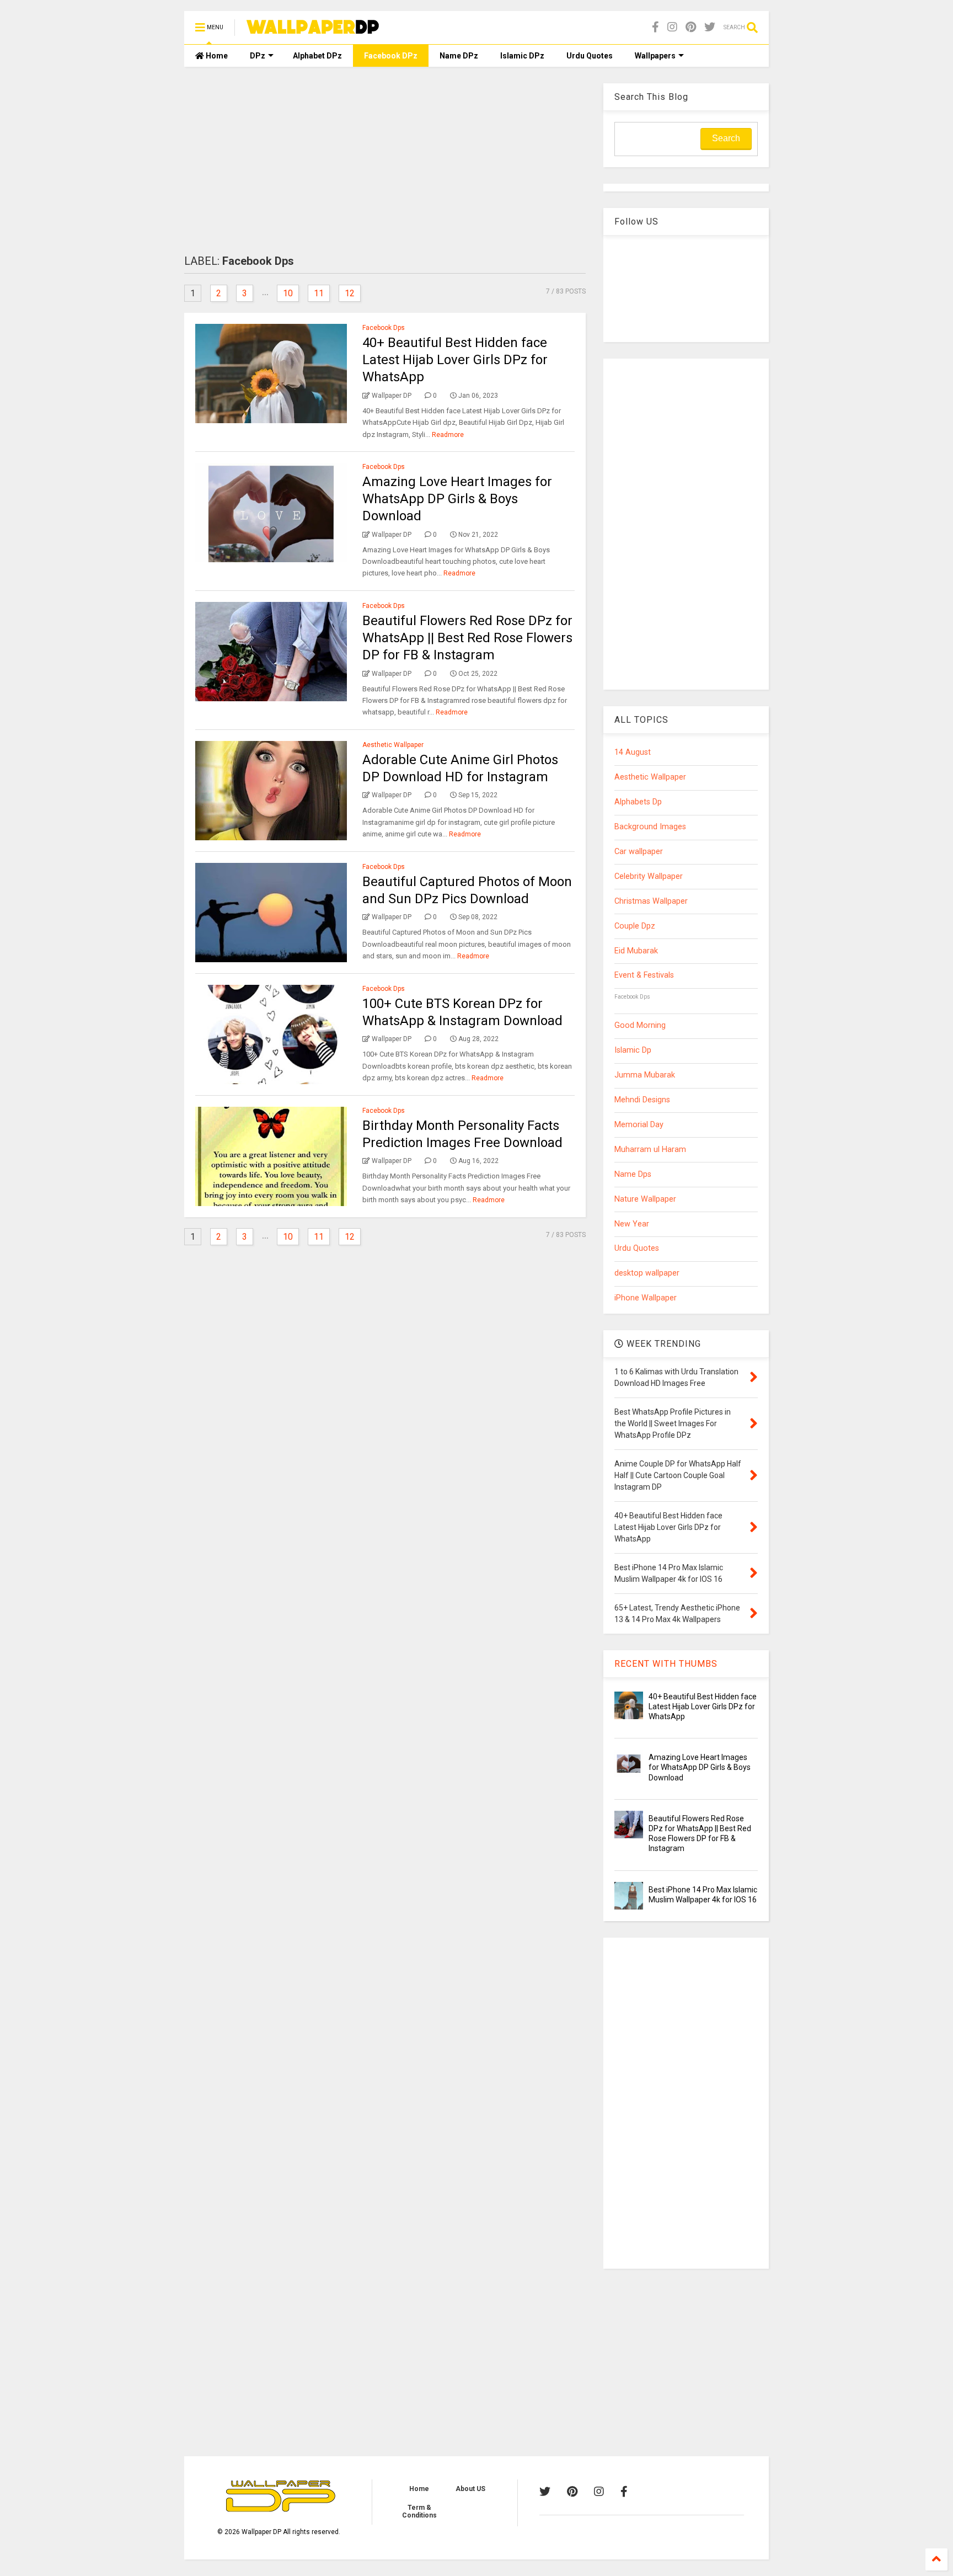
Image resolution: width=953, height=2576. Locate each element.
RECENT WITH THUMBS (666, 1664)
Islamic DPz (522, 56)
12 (350, 293)
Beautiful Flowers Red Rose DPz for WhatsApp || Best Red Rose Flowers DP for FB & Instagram (467, 638)
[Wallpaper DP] (313, 29)
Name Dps (633, 1174)
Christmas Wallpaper (651, 901)
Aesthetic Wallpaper (393, 745)
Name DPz (459, 56)
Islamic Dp (633, 1050)
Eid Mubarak (636, 951)
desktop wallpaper (647, 1273)
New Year (632, 1224)
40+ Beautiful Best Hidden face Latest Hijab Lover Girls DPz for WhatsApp (455, 360)
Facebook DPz (391, 56)
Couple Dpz (635, 926)
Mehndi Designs (642, 1100)
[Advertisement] (385, 161)
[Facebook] (655, 27)
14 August (633, 752)
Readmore (448, 435)
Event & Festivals (644, 975)
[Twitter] (710, 27)
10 (288, 293)
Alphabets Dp (638, 802)
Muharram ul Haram (650, 1150)
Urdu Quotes (590, 56)
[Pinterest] (691, 27)
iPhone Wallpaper (646, 1298)
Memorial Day (639, 1125)
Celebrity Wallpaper (649, 876)
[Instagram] (672, 27)
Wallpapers (655, 56)
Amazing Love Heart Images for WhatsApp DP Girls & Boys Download (457, 499)
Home (216, 56)
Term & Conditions (419, 2511)
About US (470, 2489)
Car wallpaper (639, 852)
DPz (258, 56)
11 (319, 293)
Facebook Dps (384, 328)
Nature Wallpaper (645, 1199)
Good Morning (640, 1025)
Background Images (650, 827)
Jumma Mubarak (645, 1075)
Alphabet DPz (317, 56)
